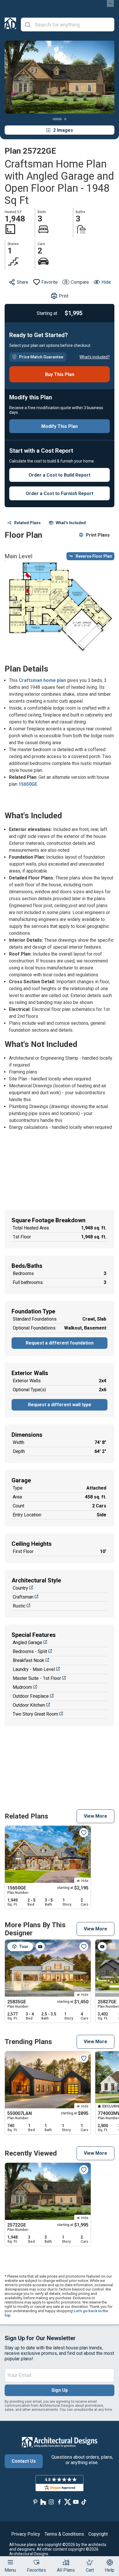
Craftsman (23, 1597)
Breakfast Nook (28, 1660)
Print (64, 296)
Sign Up (60, 2390)
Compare (80, 282)
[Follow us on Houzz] (43, 2502)
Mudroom (22, 1687)
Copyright (98, 2534)
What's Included (71, 523)
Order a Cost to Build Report (59, 475)
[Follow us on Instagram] (51, 2502)
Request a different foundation (60, 1343)
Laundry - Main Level (34, 1669)
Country (20, 1588)
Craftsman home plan (42, 680)
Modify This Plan (59, 426)
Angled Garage (27, 1643)
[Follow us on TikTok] (84, 2502)
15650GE (28, 784)
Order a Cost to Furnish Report (59, 493)
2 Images (63, 130)
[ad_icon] (10, 25)
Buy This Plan (60, 374)
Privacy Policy (26, 2534)
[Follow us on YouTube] (76, 2502)
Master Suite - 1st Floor (37, 1678)
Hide (106, 282)
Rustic (19, 1606)
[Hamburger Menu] (10, 2562)
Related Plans (27, 523)
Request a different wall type (60, 1405)
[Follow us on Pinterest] (35, 2502)
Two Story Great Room (35, 1714)
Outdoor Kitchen (29, 1705)
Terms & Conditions (64, 2534)
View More (95, 1816)
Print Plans (98, 535)
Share (23, 282)
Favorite (50, 282)
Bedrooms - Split (30, 1651)
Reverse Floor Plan (94, 556)
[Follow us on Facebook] (59, 2502)
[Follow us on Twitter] (68, 2502)
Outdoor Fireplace (31, 1696)
